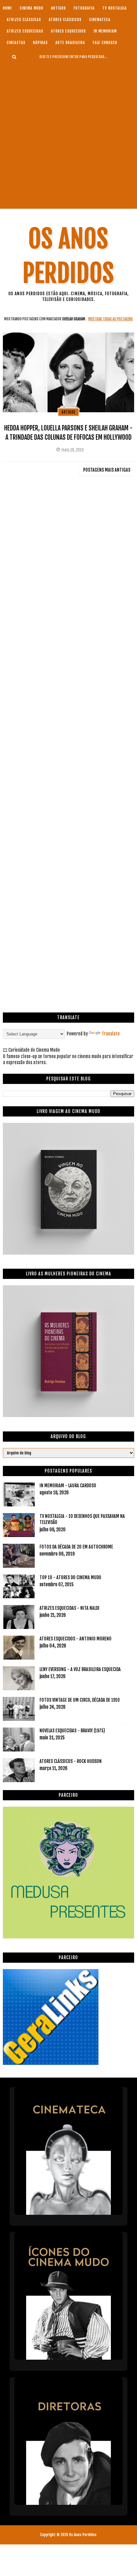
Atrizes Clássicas (24, 20)
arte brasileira (70, 43)
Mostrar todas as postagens (110, 319)
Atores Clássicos (65, 20)
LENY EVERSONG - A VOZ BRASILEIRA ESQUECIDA (80, 1669)
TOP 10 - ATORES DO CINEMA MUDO (70, 1577)
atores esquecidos (68, 31)
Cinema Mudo (32, 8)
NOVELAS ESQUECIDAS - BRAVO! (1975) (72, 1731)
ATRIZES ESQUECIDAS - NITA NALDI (69, 1608)
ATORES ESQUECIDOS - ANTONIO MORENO (76, 1639)
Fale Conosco (105, 43)
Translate (111, 1034)
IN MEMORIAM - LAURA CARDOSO (68, 1486)
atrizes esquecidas (25, 31)
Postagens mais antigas (107, 470)
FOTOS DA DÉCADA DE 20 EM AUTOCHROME (76, 1547)
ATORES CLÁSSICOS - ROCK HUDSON (71, 1761)
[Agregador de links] (51, 2063)
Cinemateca (100, 20)
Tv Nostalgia (115, 8)
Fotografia (84, 8)
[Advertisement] (68, 134)
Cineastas (16, 43)
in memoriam (105, 31)
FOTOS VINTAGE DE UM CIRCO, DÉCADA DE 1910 (80, 1700)
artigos (58, 8)
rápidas (40, 43)
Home (7, 8)
